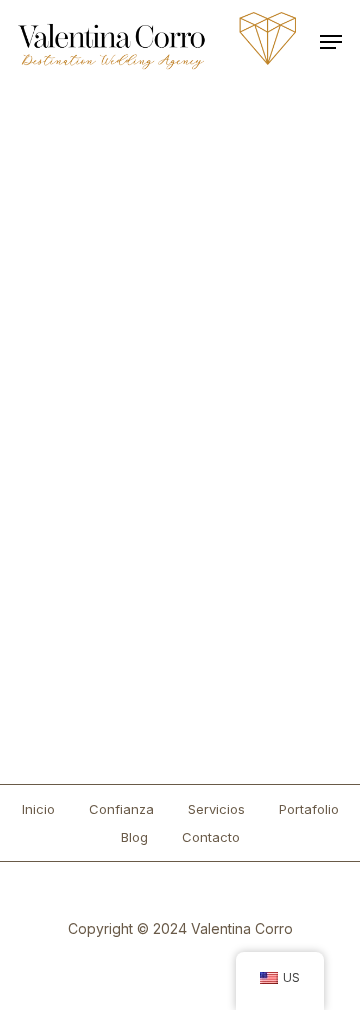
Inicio (38, 809)
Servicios (216, 809)
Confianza (121, 809)
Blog (134, 837)
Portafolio (309, 809)
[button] (331, 42)
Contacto (211, 837)
